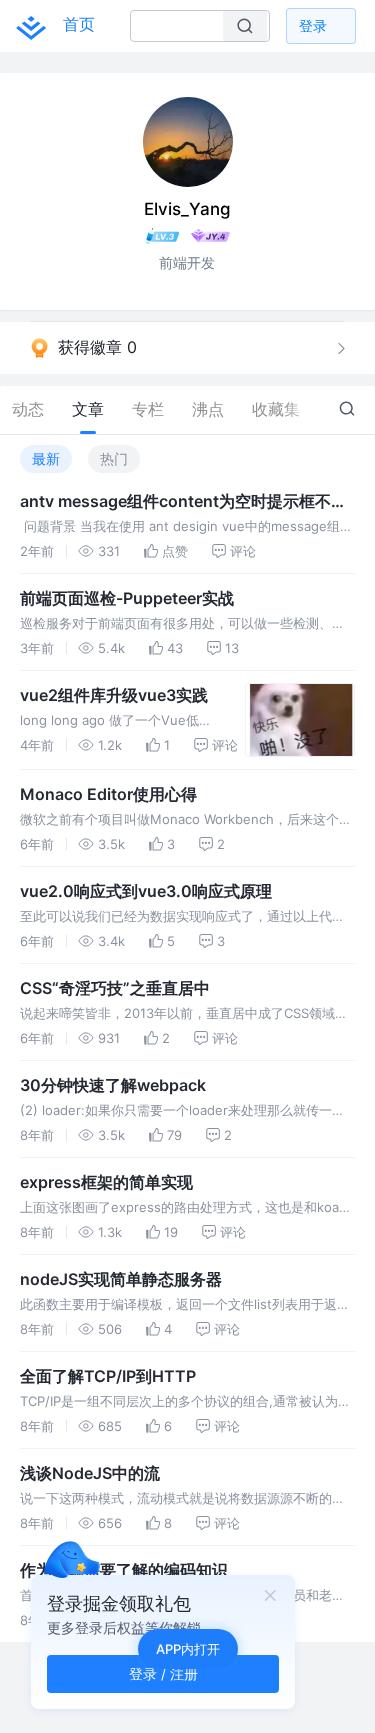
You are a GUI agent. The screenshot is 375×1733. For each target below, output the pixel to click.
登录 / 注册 (163, 1673)
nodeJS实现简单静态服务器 (121, 1279)
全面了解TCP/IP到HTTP (108, 1376)
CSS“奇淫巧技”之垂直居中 (115, 988)
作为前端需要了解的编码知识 (124, 1570)
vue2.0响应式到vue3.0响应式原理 (146, 891)
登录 (313, 25)
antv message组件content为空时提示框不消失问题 (183, 502)
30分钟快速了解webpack (113, 1085)
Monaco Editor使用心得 (108, 794)
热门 (114, 458)
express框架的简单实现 (106, 1182)
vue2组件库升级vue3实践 (114, 695)
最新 (46, 458)
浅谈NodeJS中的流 (90, 1473)
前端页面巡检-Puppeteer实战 (127, 598)
